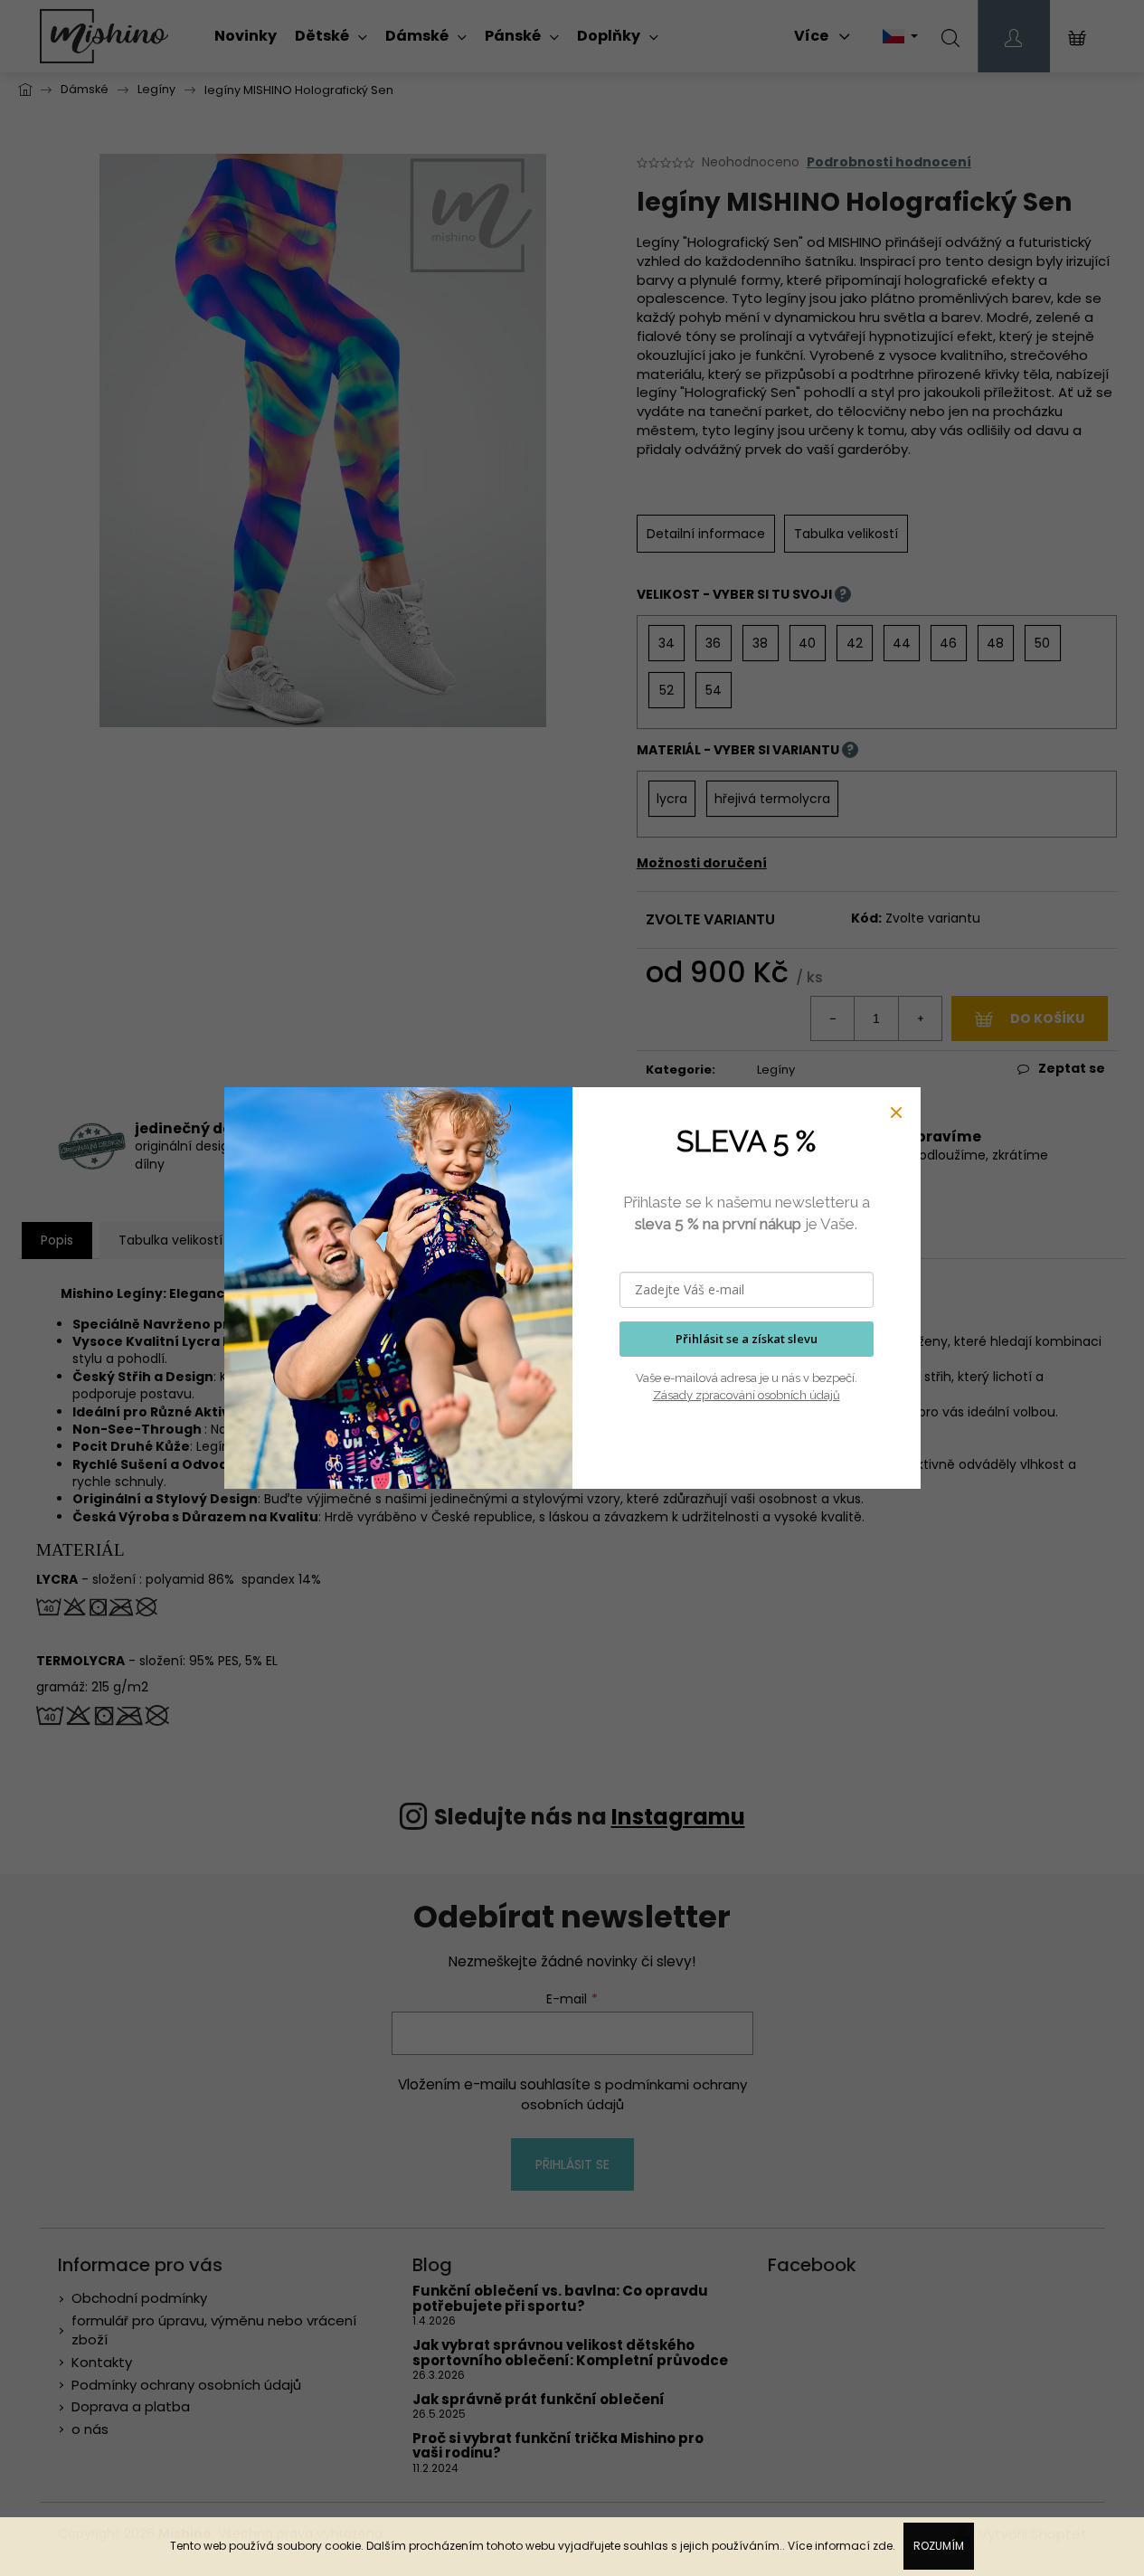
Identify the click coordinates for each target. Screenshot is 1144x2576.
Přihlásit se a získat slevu (747, 1339)
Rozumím (939, 2546)
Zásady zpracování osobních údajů (747, 1395)
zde (883, 2546)
